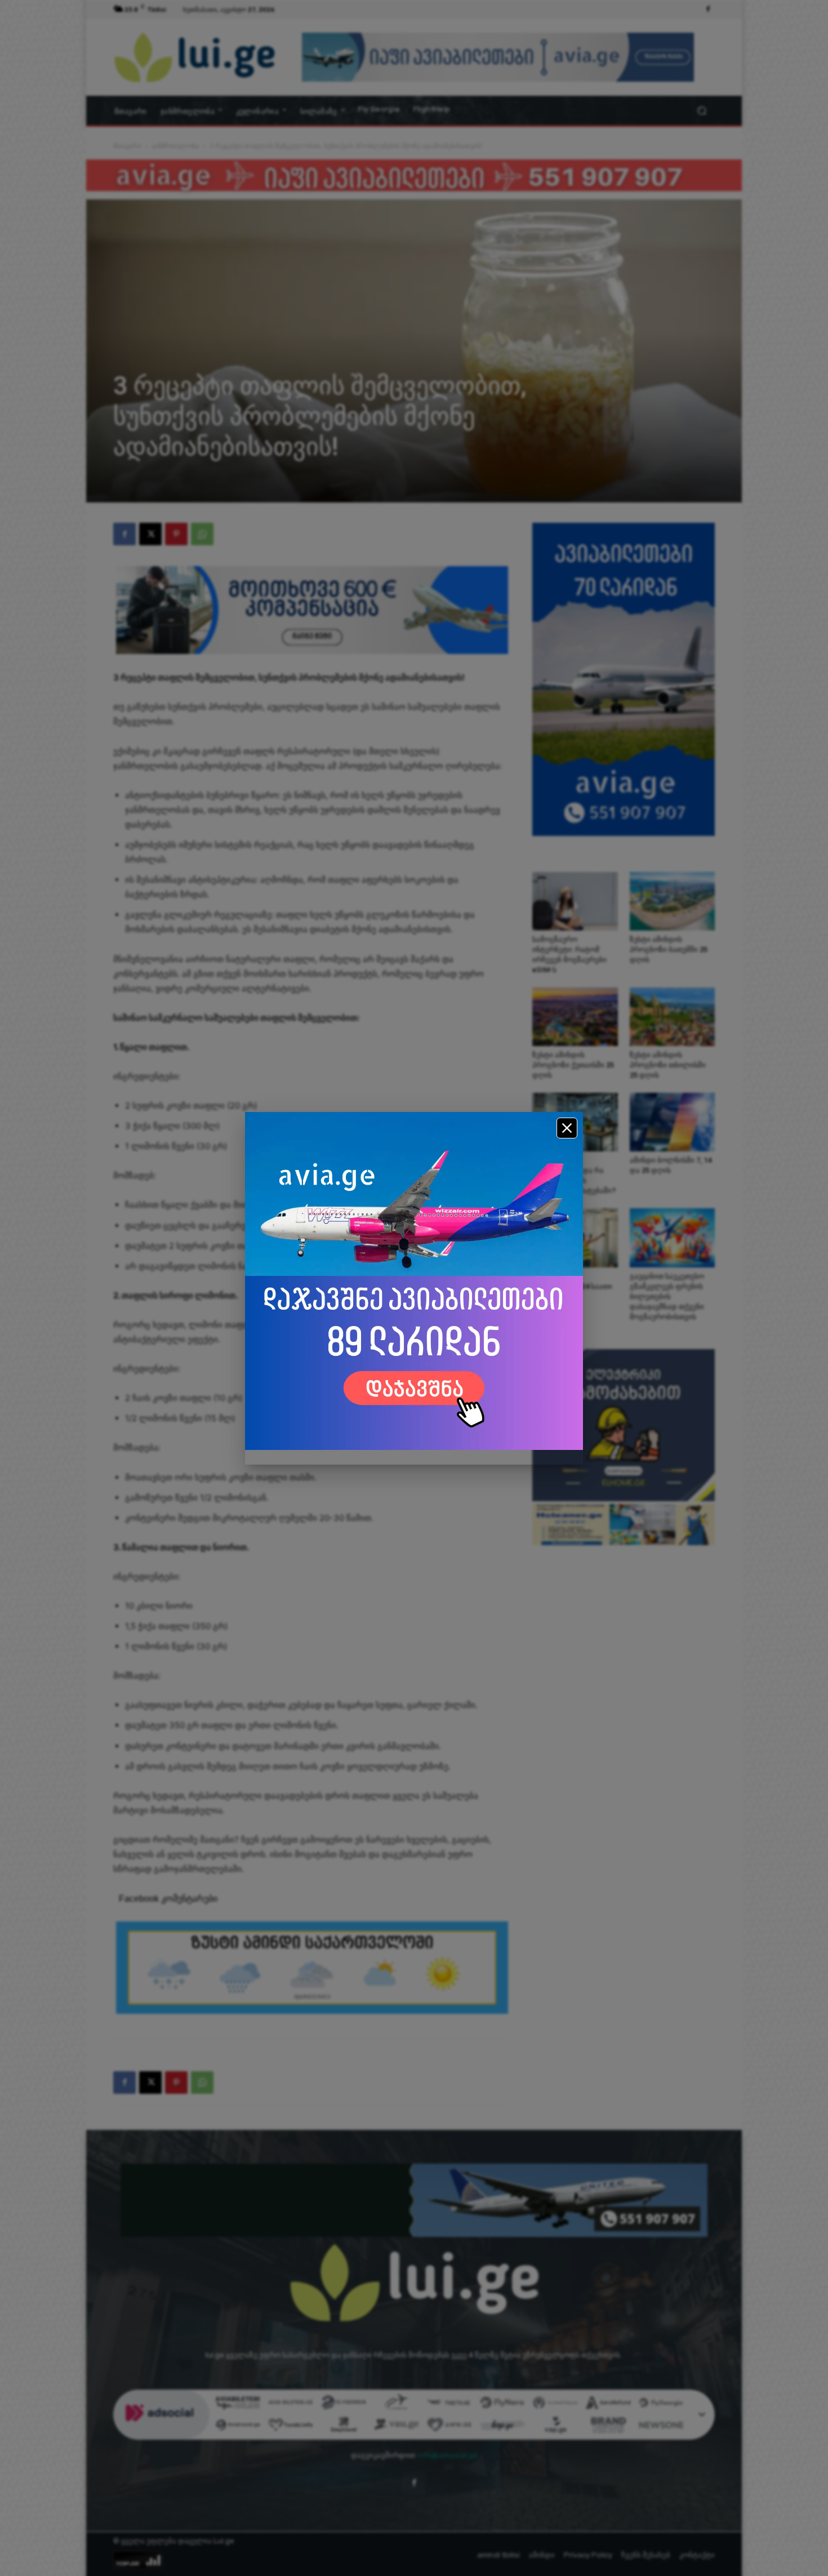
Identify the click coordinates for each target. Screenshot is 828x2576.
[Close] (567, 1128)
